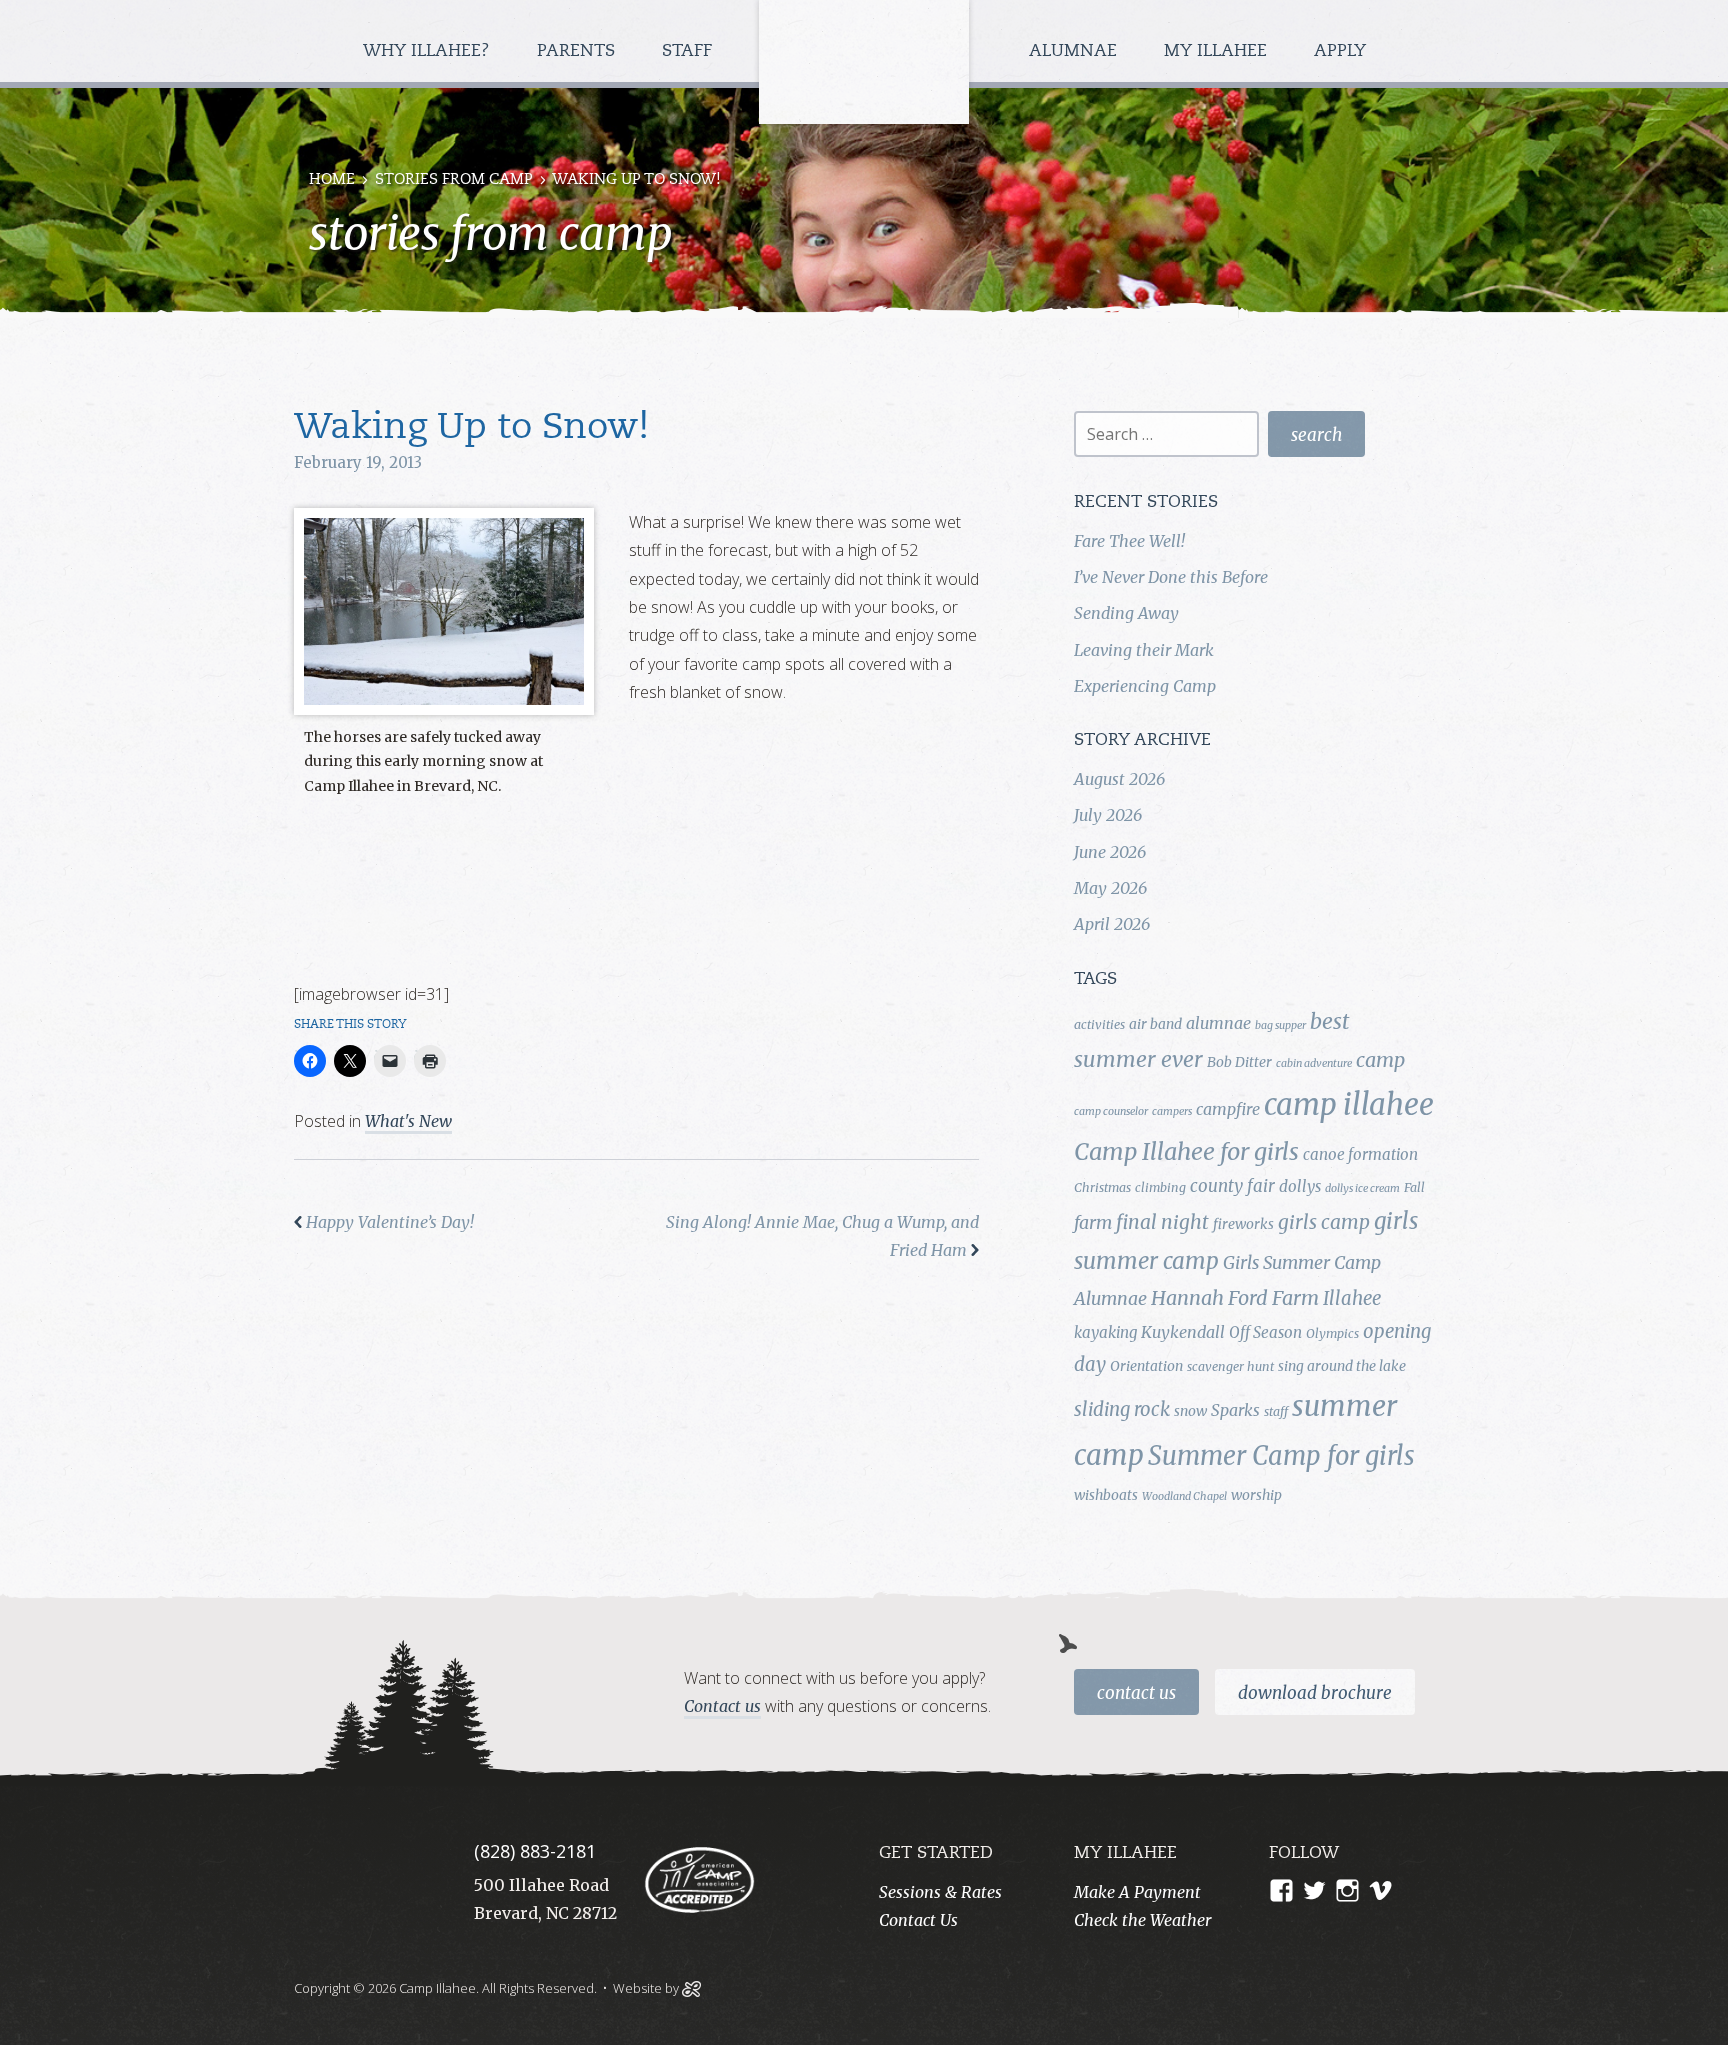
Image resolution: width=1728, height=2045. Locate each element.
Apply (1340, 51)
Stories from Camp (454, 180)
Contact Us (1136, 1693)
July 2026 (1108, 815)
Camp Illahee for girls (1186, 1151)
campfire (1228, 1109)
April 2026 (1112, 924)
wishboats (1106, 1495)
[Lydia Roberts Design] (691, 1987)
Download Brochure (1315, 1693)
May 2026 (1110, 888)
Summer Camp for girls (1281, 1456)
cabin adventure (1314, 1063)
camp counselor (1111, 1111)
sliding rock (1122, 1409)
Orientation (1146, 1366)
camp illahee (1349, 1104)
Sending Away (1126, 613)
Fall (1414, 1187)
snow (1190, 1411)
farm (1093, 1223)
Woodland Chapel (1184, 1496)
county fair (1232, 1186)
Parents (578, 51)
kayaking (1105, 1332)
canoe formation (1360, 1154)
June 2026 (1110, 852)
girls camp (1324, 1222)
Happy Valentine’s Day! (390, 1222)
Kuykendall (1183, 1332)
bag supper (1280, 1025)
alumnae (1218, 1023)
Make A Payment (1137, 1892)
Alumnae (1075, 51)
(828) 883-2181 (535, 1851)
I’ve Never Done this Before (1171, 577)
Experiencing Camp (1145, 686)
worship (1256, 1495)
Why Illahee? (429, 51)
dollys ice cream (1362, 1188)
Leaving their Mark (1144, 650)
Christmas (1102, 1187)
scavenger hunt (1230, 1366)
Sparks (1235, 1410)
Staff (689, 51)
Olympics (1332, 1333)
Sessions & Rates (940, 1892)
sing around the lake (1342, 1366)
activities (1099, 1024)
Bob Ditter (1239, 1062)
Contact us (722, 1706)
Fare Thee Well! (1129, 541)
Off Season (1265, 1332)
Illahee (1352, 1298)
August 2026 (1119, 779)
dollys (1300, 1186)
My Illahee (1218, 51)
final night (1162, 1222)
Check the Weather (1142, 1920)
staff (1276, 1411)
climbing (1160, 1187)
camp (1380, 1060)
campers (1172, 1111)
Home (332, 180)
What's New (408, 1121)
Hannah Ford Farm (1235, 1298)
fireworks (1243, 1224)
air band (1155, 1024)
